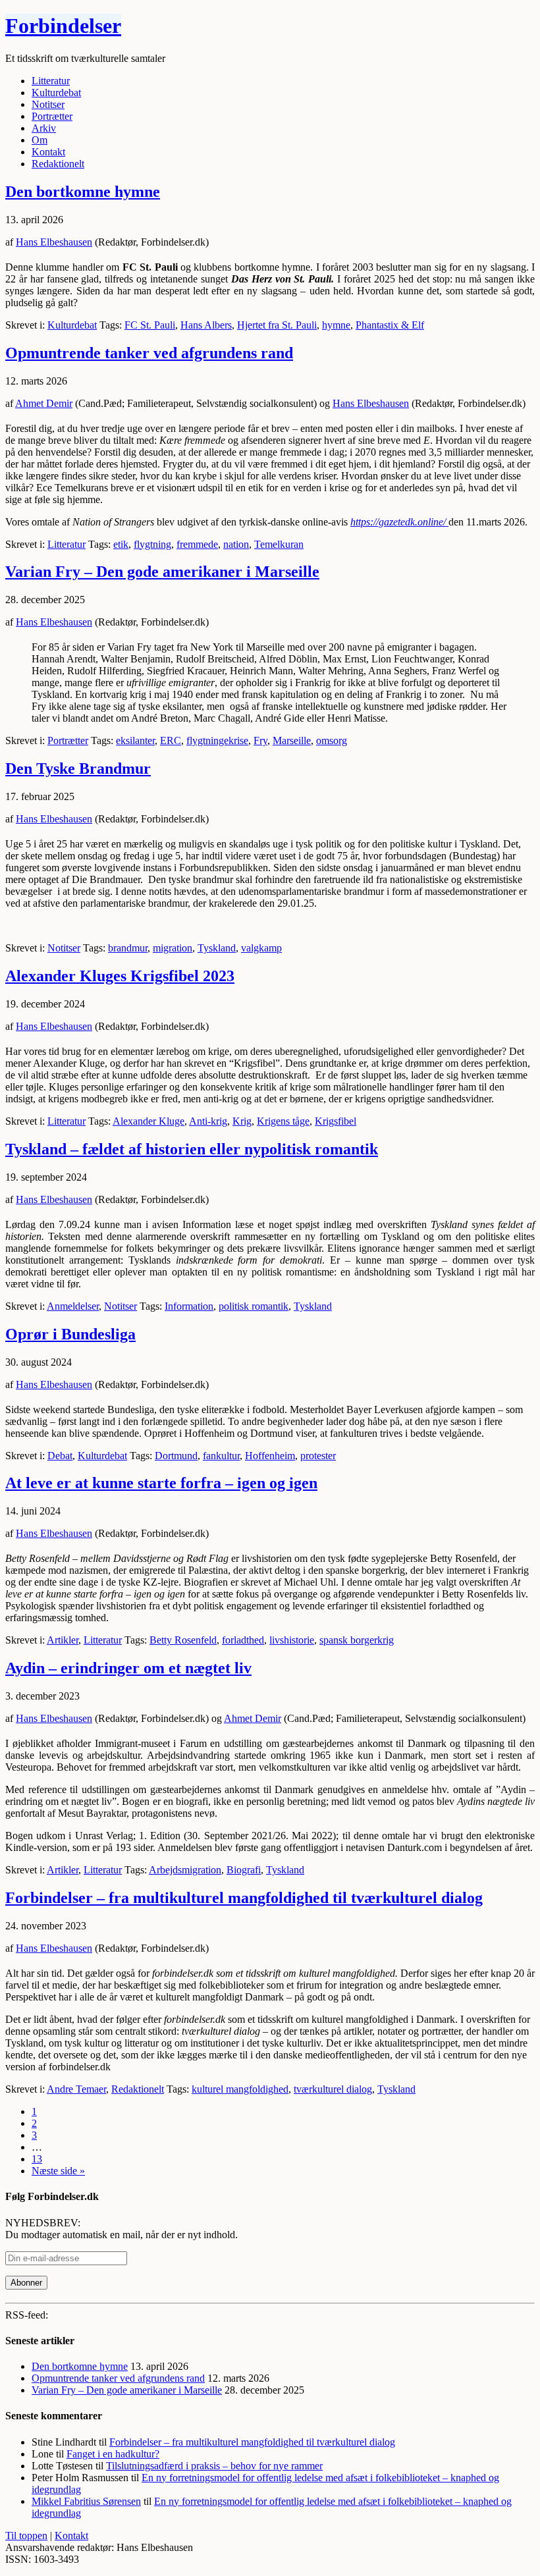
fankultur (221, 1456)
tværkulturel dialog (333, 2089)
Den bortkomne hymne (83, 192)
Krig (242, 1121)
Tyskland (217, 948)
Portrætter (68, 740)
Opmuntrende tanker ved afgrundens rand (149, 353)
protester (318, 1456)
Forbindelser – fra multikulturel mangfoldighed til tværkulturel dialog (244, 1898)
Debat (60, 1456)
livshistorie (292, 1640)
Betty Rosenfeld (183, 1640)
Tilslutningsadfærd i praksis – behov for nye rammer (214, 2466)
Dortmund (176, 1456)
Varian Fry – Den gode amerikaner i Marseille (162, 572)
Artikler (63, 1640)
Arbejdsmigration (185, 1870)
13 (37, 2159)
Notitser (64, 948)
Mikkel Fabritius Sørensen (86, 2501)
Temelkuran (279, 544)
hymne (336, 325)
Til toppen (26, 2536)
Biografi (244, 1870)
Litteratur (67, 544)
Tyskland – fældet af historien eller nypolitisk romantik (192, 1149)
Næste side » (58, 2171)
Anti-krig (208, 1121)
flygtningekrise (217, 740)
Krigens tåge (283, 1121)
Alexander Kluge (148, 1121)
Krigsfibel (336, 1121)
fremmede (197, 544)
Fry (260, 740)
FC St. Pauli (150, 325)
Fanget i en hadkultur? (113, 2454)
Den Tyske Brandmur (78, 768)
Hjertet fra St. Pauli (277, 325)
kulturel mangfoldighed (240, 2089)
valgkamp (261, 948)
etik (121, 544)
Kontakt (71, 2536)
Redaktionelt (138, 2089)
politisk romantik (254, 1306)
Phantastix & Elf (390, 325)
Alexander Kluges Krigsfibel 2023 (120, 976)
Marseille (292, 740)
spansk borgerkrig (357, 1640)
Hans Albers (206, 325)
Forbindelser (63, 26)
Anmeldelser (73, 1306)
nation (236, 544)
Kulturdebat (72, 325)
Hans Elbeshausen (54, 242)
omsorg (332, 740)
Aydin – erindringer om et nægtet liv (128, 1668)
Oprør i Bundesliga (70, 1334)
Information (189, 1306)
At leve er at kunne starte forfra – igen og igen (161, 1483)
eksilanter (135, 740)
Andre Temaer (76, 2089)
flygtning (152, 544)
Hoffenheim (270, 1456)
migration (173, 948)
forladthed (243, 1640)
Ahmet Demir (44, 403)
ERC (171, 740)
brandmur (128, 948)
